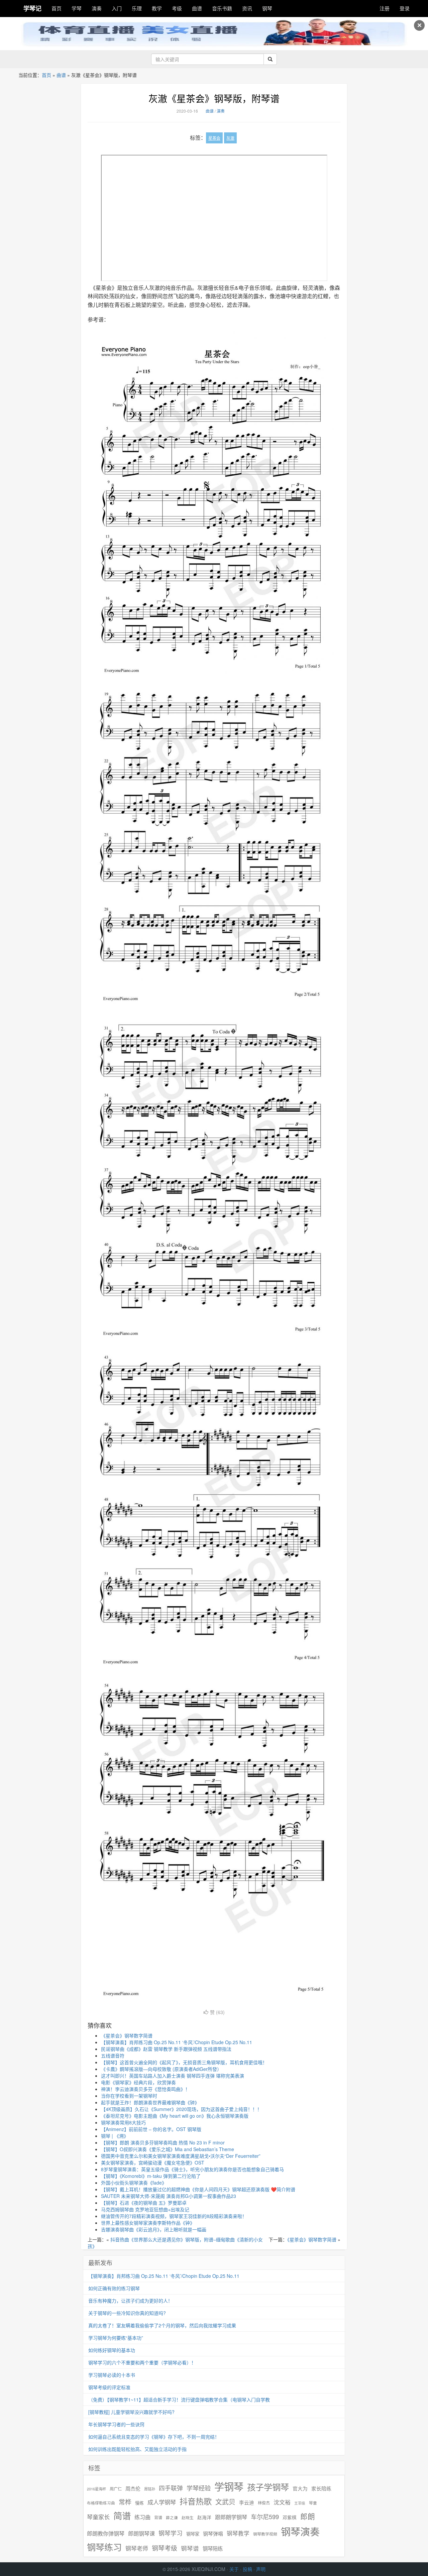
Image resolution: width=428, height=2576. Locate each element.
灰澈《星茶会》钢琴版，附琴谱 (214, 98)
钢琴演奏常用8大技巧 (123, 2122)
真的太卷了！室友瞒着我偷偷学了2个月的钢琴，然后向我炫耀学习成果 (162, 2325)
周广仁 (116, 2489)
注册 (385, 8)
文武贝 (225, 2502)
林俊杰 (264, 2503)
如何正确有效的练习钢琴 (114, 2288)
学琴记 (32, 8)
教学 (157, 8)
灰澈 (230, 138)
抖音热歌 (196, 2501)
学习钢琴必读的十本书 (112, 2375)
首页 (57, 8)
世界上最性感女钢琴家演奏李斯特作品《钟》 (148, 2223)
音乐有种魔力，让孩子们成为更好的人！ (130, 2301)
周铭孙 (150, 2489)
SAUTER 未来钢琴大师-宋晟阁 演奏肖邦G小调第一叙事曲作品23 (169, 2196)
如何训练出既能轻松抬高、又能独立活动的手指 (137, 2449)
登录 (405, 8)
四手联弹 (171, 2488)
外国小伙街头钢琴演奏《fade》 (134, 2183)
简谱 (122, 2516)
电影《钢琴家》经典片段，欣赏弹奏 (138, 2082)
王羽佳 (300, 2503)
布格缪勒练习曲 (101, 2503)
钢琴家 (193, 2534)
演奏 (97, 8)
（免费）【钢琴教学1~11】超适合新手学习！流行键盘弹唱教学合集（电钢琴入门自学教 (179, 2399)
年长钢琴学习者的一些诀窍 (116, 2424)
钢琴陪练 (213, 2548)
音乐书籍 (222, 8)
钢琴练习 (104, 2547)
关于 (234, 2569)
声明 (261, 2569)
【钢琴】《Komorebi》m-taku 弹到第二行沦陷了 (151, 2176)
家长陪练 (321, 2488)
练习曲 (142, 2517)
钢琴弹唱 (213, 2533)
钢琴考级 (165, 2548)
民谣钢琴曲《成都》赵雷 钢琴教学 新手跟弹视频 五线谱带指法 (166, 2049)
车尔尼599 (265, 2516)
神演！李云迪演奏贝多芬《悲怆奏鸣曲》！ (145, 2089)
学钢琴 (229, 2486)
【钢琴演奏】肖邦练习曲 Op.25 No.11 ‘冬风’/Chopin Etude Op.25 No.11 (177, 2042)
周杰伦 (133, 2488)
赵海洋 (204, 2517)
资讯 (247, 8)
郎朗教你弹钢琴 (106, 2533)
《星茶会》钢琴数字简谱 (127, 2035)
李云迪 (247, 2502)
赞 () (217, 2012)
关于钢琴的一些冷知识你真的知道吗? (127, 2313)
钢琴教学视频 (265, 2534)
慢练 (139, 2503)
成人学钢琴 (162, 2502)
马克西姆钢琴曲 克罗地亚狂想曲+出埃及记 (145, 2209)
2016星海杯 (96, 2489)
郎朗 (308, 2516)
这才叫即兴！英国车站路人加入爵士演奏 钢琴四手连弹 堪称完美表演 (173, 2076)
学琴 (77, 8)
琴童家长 (98, 2517)
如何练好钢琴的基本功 (112, 2350)
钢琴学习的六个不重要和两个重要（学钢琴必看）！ (142, 2362)
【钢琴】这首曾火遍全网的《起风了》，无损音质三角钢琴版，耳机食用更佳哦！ (184, 2062)
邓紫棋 (290, 2517)
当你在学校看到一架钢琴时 (129, 2096)
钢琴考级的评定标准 (109, 2387)
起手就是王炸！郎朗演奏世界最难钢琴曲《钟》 (150, 2102)
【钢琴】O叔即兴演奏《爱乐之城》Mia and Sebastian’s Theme (168, 2149)
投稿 (247, 2569)
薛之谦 (172, 2518)
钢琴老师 (137, 2548)
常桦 (125, 2502)
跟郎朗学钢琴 (231, 2517)
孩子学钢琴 (268, 2487)
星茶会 (214, 138)
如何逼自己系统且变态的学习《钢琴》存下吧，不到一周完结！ (154, 2437)
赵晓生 (188, 2517)
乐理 (137, 8)
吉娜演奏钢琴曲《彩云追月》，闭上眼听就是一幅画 (154, 2229)
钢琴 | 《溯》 (115, 2136)
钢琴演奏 (300, 2531)
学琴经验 (199, 2488)
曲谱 (197, 8)
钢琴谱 (190, 2548)
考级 (177, 8)
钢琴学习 (171, 2533)
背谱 (158, 2517)
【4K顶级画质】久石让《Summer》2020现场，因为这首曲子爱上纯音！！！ (181, 2109)
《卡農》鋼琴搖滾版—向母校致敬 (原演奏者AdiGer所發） (161, 2069)
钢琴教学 (238, 2533)
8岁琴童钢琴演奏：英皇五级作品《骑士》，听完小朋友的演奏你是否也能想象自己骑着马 (192, 2169)
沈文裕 (282, 2502)
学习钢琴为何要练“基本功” (116, 2338)
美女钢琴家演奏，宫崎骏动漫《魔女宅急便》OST (153, 2162)
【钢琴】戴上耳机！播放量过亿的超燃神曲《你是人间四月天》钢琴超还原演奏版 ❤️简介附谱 (198, 2189)
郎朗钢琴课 (141, 2533)
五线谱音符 (113, 2056)
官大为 (300, 2488)
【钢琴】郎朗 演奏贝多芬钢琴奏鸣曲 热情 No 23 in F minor (163, 2142)
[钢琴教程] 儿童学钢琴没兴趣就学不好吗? (131, 2412)
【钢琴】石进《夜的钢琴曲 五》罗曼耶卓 (144, 2203)
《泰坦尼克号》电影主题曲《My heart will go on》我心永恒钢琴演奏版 (175, 2116)
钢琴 (267, 8)
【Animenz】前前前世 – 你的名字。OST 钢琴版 (151, 2129)
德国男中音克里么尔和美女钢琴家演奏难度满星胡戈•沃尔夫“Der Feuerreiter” (181, 2156)
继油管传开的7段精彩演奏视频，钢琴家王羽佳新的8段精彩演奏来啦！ (174, 2216)
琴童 (313, 2503)
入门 (117, 8)
